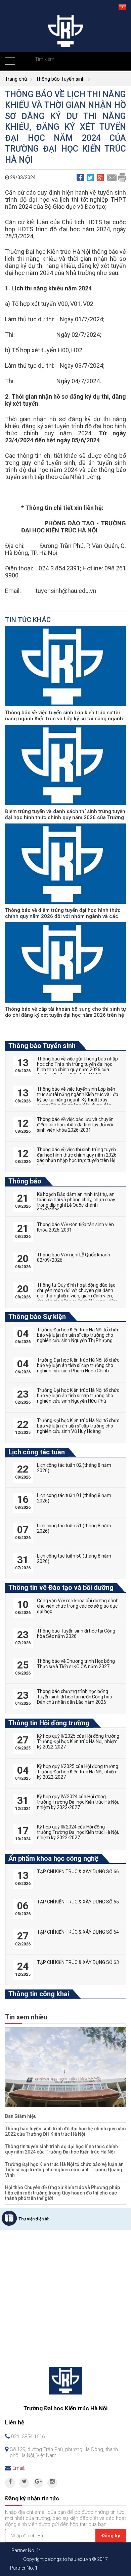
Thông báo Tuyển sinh (60, 79)
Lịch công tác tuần (37, 1452)
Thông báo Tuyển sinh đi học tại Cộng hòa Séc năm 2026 (76, 1634)
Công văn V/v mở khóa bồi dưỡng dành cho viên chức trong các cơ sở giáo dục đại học (78, 1606)
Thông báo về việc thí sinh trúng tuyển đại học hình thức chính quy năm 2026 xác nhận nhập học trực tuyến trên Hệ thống (77, 1158)
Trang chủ (16, 79)
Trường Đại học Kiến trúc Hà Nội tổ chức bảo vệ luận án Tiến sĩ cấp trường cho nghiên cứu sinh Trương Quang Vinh (64, 2170)
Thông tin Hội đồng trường (49, 1723)
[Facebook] (10, 2483)
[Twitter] (24, 2483)
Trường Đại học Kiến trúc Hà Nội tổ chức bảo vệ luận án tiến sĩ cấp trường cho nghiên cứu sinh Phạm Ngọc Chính (78, 1365)
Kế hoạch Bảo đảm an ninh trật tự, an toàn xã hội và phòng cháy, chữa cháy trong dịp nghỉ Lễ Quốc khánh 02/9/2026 (76, 1202)
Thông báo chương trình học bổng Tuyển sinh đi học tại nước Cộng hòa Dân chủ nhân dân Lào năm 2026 (75, 1697)
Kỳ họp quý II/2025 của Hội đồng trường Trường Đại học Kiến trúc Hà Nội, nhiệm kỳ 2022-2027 (78, 1741)
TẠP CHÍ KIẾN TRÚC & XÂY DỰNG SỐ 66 (78, 1871)
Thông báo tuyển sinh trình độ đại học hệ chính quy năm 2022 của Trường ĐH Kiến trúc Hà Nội (65, 2131)
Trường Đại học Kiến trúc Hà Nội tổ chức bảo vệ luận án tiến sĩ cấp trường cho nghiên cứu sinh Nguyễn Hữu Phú (78, 1396)
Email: (19, 2468)
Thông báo (25, 1181)
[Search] (115, 59)
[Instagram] (52, 2483)
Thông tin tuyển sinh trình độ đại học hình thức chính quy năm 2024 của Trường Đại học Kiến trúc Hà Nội (61, 2149)
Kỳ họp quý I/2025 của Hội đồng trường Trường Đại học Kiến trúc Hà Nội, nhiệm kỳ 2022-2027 (78, 1772)
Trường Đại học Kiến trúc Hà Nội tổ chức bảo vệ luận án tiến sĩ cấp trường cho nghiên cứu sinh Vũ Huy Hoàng (78, 1426)
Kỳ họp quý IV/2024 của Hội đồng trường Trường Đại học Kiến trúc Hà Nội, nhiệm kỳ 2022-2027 (78, 1802)
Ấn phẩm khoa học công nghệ (53, 1858)
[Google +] (38, 2483)
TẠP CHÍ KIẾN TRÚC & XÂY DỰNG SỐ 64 (78, 1932)
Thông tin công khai (39, 1994)
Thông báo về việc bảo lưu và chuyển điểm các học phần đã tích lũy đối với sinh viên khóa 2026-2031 (75, 1125)
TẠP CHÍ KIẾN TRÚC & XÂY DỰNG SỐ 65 (78, 1902)
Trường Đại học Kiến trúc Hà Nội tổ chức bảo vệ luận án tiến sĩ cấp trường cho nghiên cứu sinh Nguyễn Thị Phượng (78, 1335)
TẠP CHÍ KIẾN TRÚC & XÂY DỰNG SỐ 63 (78, 1962)
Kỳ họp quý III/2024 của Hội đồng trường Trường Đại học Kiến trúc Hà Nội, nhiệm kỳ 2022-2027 (78, 1832)
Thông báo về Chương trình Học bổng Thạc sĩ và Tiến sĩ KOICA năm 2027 (76, 1664)
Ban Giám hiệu (21, 2116)
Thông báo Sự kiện (37, 1317)
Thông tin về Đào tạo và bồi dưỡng (61, 1587)
